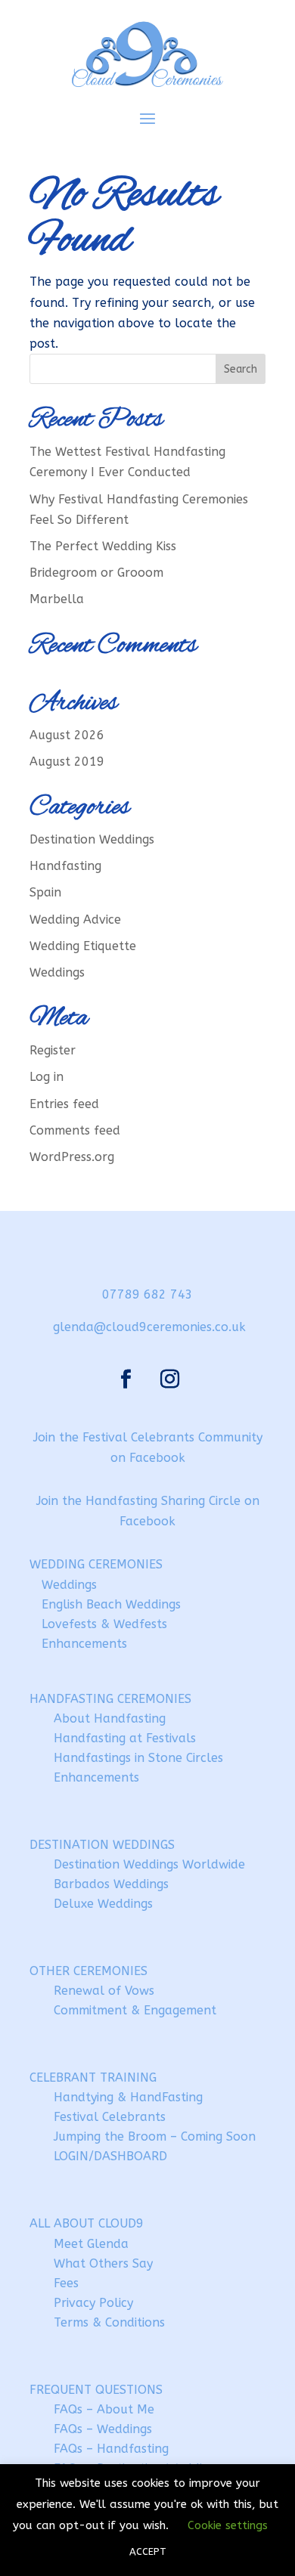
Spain (45, 892)
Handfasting (65, 866)
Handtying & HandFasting (128, 2097)
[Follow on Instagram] (169, 1379)
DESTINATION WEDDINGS (102, 1845)
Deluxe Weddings (103, 1904)
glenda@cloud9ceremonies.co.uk (149, 1327)
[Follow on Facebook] (126, 1379)
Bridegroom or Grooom (96, 573)
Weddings (57, 972)
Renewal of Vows (104, 1991)
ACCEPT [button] (148, 2551)
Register (53, 1050)
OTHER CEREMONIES (88, 1971)
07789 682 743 (147, 1294)
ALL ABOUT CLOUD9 (87, 2223)
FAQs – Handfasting (111, 2449)
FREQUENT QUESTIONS (96, 2390)
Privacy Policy (93, 2303)
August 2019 (67, 762)
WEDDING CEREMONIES (96, 1564)
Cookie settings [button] (228, 2525)
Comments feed (75, 1130)
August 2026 (67, 735)
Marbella (57, 599)
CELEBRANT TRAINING (93, 2078)
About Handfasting (110, 1718)
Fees (66, 2283)
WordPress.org (72, 1157)
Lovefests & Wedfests (104, 1624)
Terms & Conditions (109, 2322)
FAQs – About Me (104, 2409)
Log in (47, 1077)
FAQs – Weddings (103, 2429)
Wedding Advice (75, 920)
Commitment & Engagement (135, 2010)
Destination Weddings (92, 839)
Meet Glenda (91, 2244)
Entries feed (64, 1104)
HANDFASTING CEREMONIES (110, 1699)
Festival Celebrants (110, 2117)
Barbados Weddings (111, 1884)
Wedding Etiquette (83, 946)
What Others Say (103, 2263)
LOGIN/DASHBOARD (110, 2156)
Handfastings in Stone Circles (138, 1758)
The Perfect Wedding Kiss (103, 546)
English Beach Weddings (111, 1604)
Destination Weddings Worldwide (149, 1864)
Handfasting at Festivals (125, 1738)
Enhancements (84, 1644)
